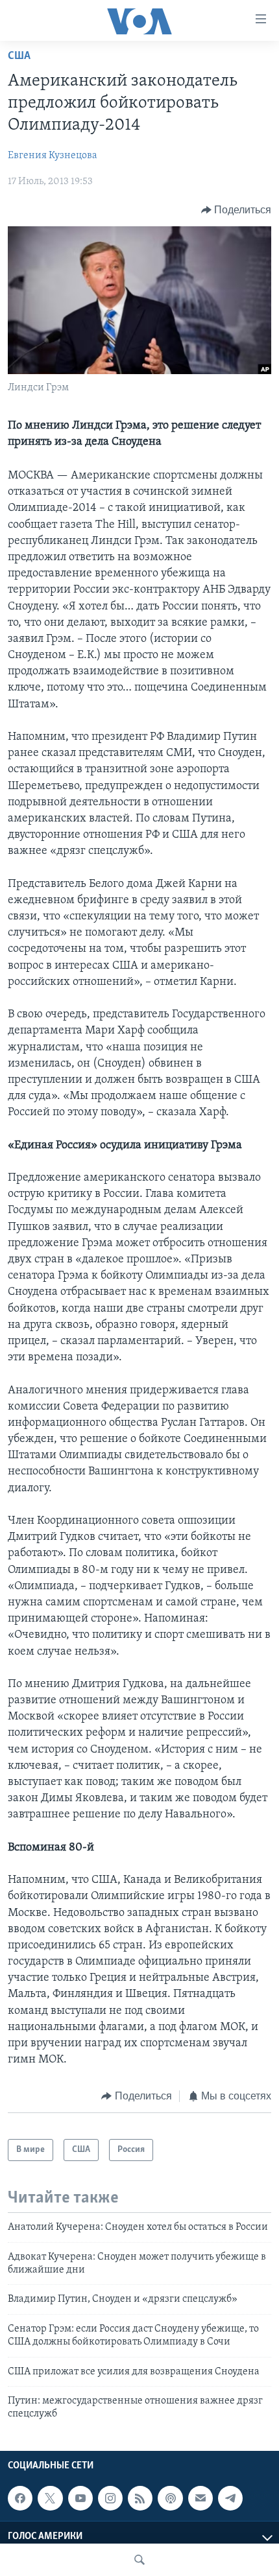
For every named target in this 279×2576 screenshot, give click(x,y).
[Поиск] (139, 2560)
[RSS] (140, 2498)
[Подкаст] (170, 2498)
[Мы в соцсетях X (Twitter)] (50, 2498)
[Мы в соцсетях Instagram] (110, 2498)
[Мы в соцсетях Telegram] (230, 2498)
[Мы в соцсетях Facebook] (20, 2498)
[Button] (237, 210)
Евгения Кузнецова (53, 156)
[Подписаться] (200, 2498)
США (19, 56)
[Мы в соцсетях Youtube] (80, 2498)
